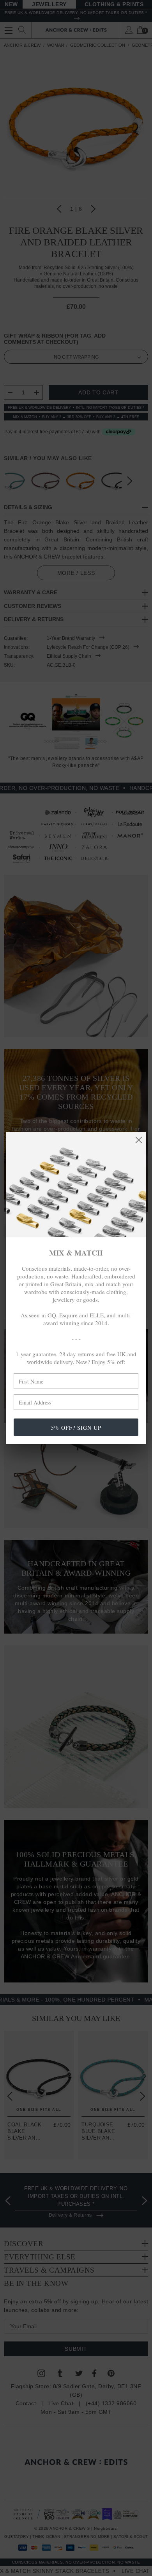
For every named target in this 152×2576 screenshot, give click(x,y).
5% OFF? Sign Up (76, 1428)
